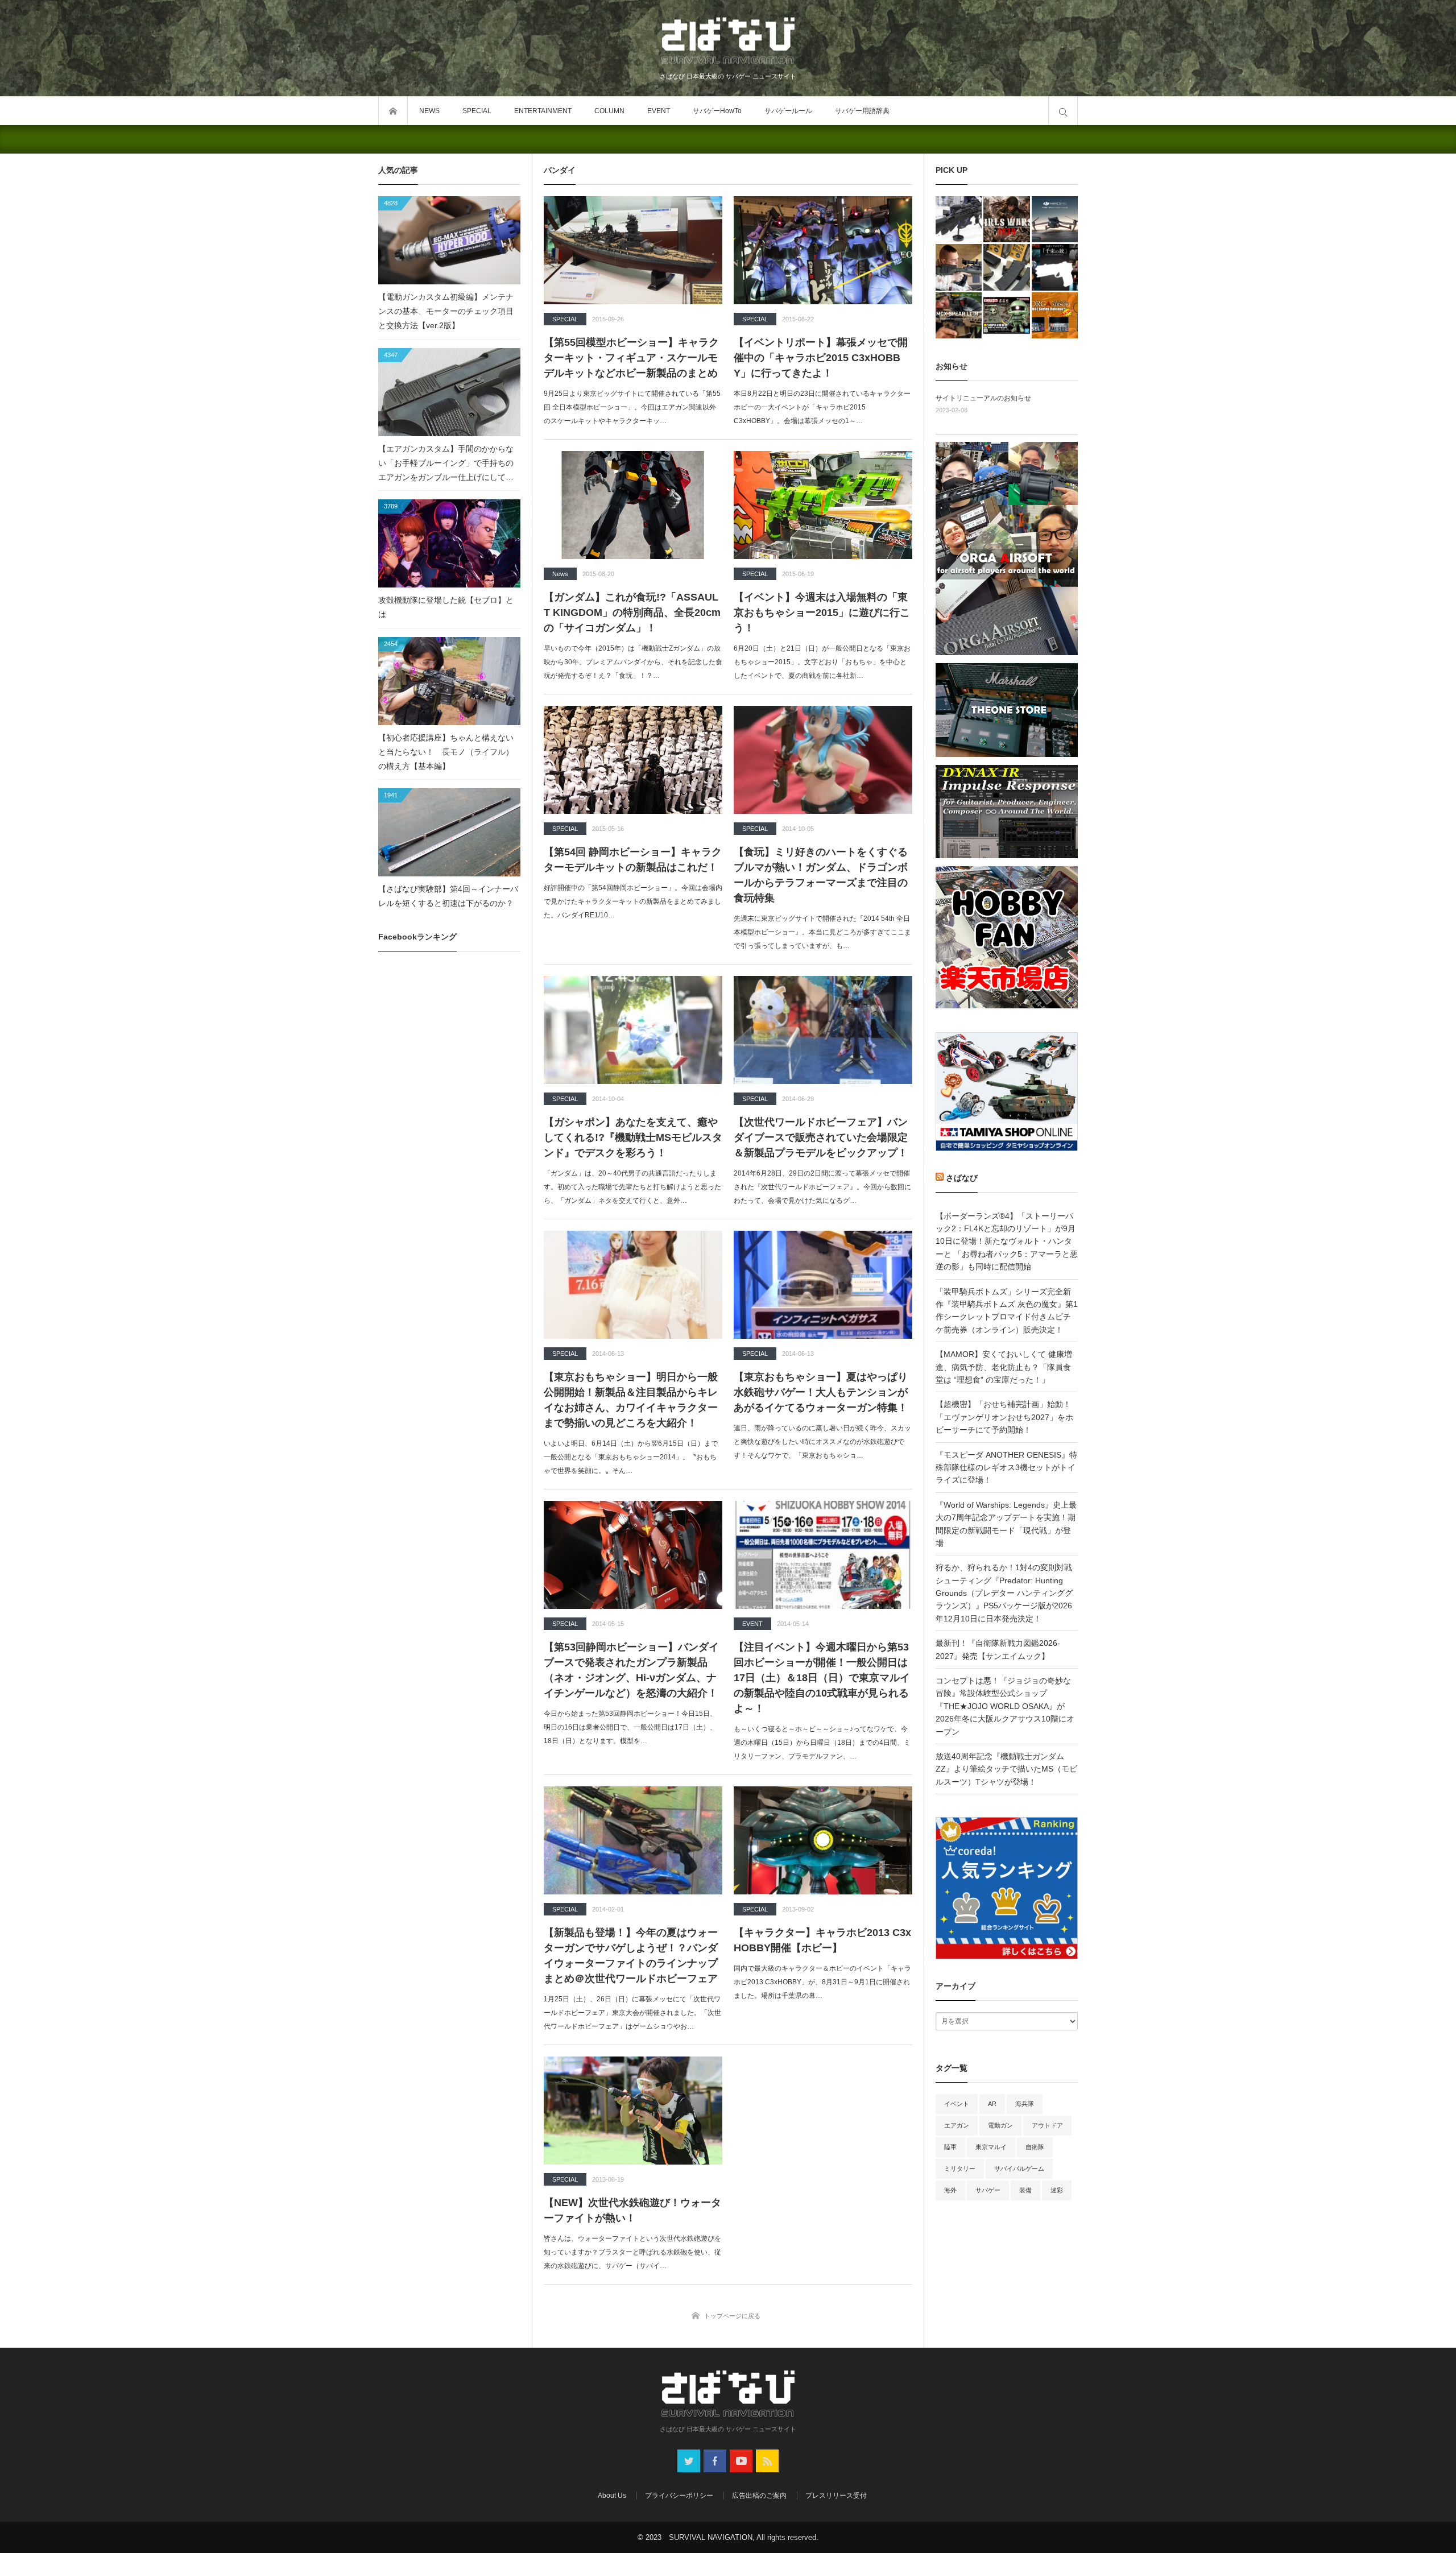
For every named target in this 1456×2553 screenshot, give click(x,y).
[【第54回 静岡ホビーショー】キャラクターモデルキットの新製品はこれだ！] (633, 760)
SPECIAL (477, 111)
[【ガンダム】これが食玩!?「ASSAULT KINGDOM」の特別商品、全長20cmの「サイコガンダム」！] (633, 505)
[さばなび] (728, 42)
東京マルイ (991, 2147)
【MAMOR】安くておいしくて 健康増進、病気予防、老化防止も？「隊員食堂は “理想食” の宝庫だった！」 (1004, 1367)
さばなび (962, 1178)
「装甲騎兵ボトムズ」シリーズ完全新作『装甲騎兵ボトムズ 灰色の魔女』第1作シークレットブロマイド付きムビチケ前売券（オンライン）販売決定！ (1007, 1311)
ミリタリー (960, 2169)
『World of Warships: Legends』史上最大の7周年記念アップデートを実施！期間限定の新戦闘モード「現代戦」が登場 (1006, 1524)
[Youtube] (741, 2461)
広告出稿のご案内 (759, 2496)
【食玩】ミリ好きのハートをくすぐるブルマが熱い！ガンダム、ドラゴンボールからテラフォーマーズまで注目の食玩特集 (821, 875)
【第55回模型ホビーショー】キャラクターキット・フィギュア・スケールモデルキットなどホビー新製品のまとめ (631, 358)
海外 (950, 2190)
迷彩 (1057, 2190)
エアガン (957, 2125)
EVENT (659, 111)
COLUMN (609, 111)
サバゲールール (788, 111)
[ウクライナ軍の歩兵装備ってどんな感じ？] (959, 219)
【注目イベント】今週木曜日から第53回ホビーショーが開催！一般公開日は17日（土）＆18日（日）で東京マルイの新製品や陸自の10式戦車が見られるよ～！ (822, 1678)
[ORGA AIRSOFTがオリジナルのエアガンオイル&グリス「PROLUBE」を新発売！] (1055, 315)
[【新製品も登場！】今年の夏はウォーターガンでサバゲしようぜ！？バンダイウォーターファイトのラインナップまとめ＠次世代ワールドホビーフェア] (633, 1840)
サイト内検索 (1063, 111)
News (560, 574)
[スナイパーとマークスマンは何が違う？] (959, 267)
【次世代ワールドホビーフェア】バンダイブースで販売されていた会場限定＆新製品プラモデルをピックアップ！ (821, 1137)
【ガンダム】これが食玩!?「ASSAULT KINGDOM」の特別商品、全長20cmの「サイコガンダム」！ (632, 613)
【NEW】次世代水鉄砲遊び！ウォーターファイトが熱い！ (632, 2210)
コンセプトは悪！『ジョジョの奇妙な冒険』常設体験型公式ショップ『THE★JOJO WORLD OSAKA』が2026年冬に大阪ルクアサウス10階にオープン (1005, 1706)
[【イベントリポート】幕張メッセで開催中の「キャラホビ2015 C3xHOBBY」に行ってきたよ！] (823, 250)
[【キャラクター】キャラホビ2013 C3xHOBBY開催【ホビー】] (823, 1840)
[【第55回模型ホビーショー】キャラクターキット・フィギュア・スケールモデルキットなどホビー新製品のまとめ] (633, 250)
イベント (957, 2104)
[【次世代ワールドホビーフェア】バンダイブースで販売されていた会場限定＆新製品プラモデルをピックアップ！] (823, 1030)
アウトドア (1047, 2125)
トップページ (393, 111)
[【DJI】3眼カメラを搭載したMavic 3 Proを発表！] (1055, 219)
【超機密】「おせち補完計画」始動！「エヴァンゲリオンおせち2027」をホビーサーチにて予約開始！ (1004, 1417)
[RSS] (767, 2461)
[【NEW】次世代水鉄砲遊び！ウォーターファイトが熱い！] (633, 2111)
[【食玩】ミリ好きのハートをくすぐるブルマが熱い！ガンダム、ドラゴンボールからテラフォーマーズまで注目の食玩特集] (823, 760)
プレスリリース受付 (836, 2496)
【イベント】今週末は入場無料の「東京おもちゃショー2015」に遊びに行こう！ (822, 613)
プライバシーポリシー (679, 2496)
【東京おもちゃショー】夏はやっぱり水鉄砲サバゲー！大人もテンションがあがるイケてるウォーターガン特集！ (821, 1392)
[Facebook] (715, 2461)
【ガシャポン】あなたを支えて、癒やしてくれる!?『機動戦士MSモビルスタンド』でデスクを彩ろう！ (633, 1137)
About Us (612, 2496)
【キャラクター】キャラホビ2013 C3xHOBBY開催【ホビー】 (822, 1940)
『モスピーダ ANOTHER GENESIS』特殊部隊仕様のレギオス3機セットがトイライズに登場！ (1006, 1468)
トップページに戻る (732, 2316)
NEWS (429, 111)
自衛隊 (1035, 2147)
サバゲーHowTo (717, 111)
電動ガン (1000, 2125)
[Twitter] (689, 2461)
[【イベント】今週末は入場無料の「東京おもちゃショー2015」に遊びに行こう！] (823, 505)
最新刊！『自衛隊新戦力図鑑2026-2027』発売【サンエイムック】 (998, 1649)
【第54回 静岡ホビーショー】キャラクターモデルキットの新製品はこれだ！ (633, 860)
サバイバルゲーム (1019, 2169)
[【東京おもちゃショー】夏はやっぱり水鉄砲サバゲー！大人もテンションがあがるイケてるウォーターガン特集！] (823, 1285)
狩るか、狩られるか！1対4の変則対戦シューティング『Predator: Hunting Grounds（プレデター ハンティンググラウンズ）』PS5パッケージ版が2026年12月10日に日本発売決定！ (1004, 1593)
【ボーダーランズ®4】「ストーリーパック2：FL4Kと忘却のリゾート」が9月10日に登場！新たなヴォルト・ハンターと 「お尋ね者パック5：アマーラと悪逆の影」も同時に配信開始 (1007, 1242)
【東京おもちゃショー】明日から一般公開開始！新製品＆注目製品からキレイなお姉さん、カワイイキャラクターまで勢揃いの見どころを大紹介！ (631, 1400)
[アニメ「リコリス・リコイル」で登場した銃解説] (1055, 267)
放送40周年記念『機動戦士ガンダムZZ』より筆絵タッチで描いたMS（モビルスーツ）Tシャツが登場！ (1006, 1769)
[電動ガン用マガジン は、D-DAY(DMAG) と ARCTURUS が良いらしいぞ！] (1006, 267)
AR (992, 2104)
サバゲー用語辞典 (862, 111)
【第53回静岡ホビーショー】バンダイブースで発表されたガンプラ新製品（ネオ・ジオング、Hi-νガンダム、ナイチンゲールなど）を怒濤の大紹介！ (631, 1670)
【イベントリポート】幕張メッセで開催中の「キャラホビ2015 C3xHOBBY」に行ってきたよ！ (821, 358)
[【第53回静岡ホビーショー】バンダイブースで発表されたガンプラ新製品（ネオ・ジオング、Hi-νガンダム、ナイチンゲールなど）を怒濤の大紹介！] (633, 1555)
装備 (1025, 2190)
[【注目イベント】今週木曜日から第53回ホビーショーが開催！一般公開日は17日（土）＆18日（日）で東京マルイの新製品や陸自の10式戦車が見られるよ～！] (823, 1555)
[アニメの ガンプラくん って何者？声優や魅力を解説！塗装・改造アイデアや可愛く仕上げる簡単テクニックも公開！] (1006, 315)
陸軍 (950, 2147)
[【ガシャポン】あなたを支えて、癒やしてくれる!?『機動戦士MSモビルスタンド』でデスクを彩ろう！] (633, 1030)
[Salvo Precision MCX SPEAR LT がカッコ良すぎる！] (959, 315)
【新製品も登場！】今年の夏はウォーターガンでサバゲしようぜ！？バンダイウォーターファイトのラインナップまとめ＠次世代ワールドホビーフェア (631, 1956)
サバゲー (988, 2190)
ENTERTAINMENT (543, 111)
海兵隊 (1025, 2104)
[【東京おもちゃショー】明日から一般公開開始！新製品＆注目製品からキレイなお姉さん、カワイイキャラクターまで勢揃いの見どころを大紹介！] (633, 1285)
